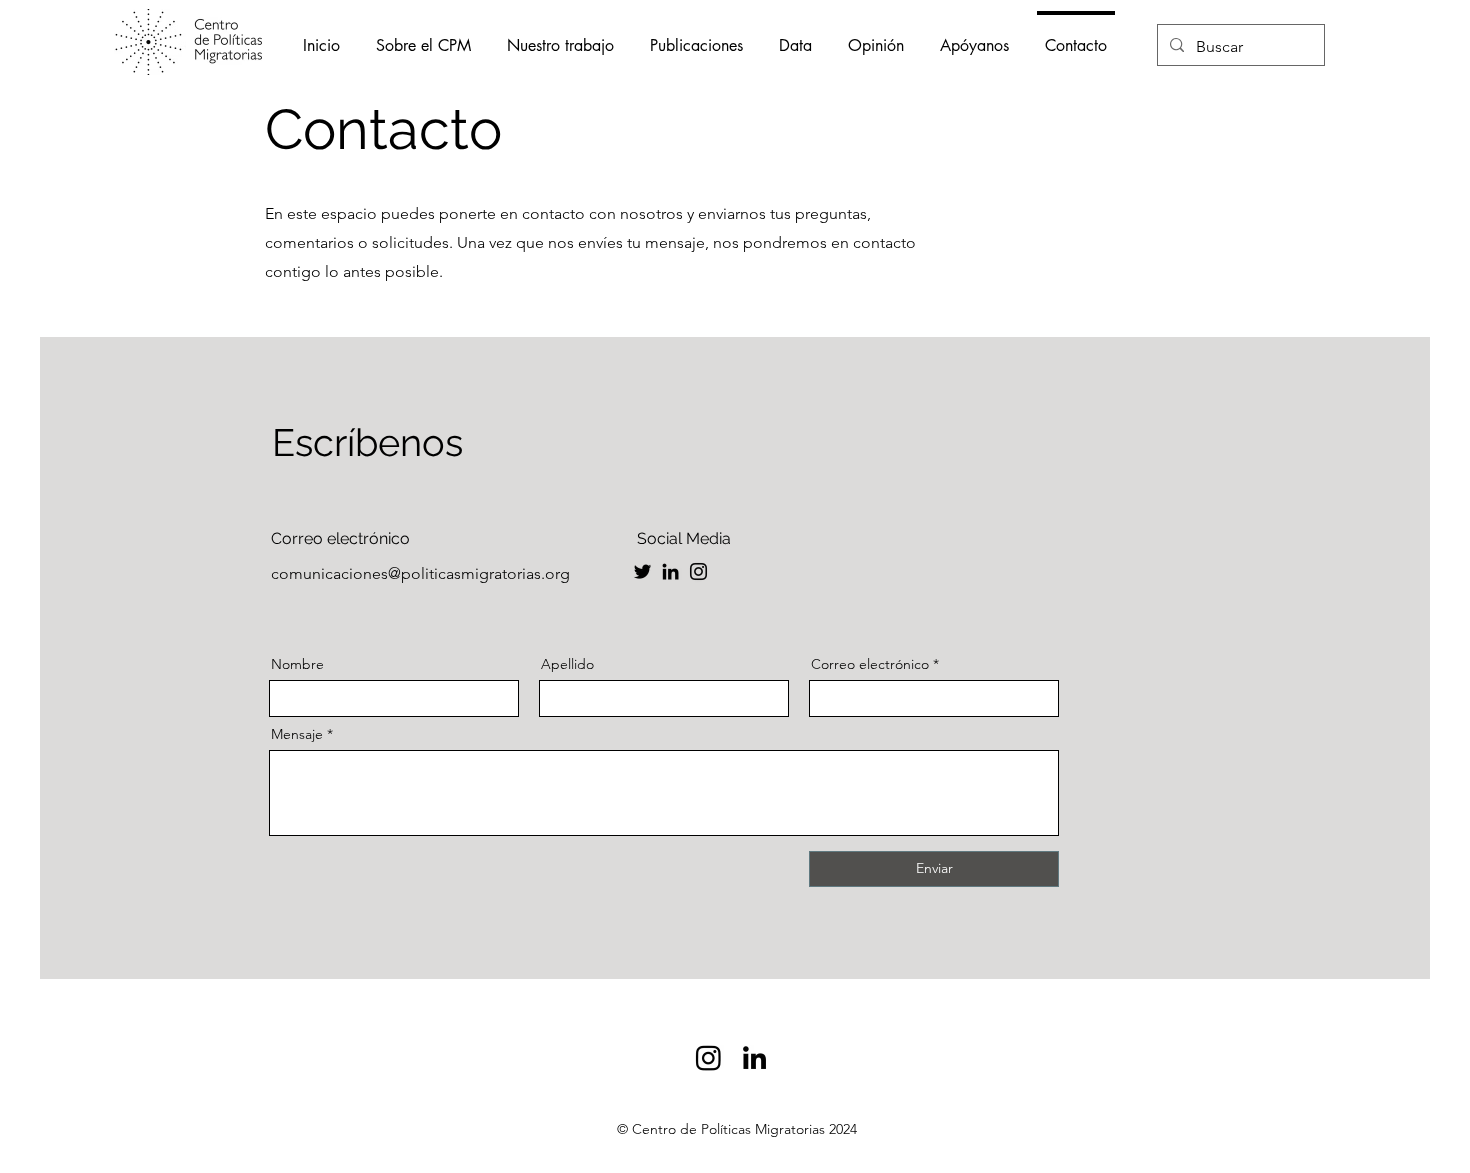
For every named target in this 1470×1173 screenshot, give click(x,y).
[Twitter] (642, 571)
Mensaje (297, 734)
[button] (560, 36)
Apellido (567, 664)
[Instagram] (698, 571)
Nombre (297, 664)
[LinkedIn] (670, 571)
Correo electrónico (870, 664)
